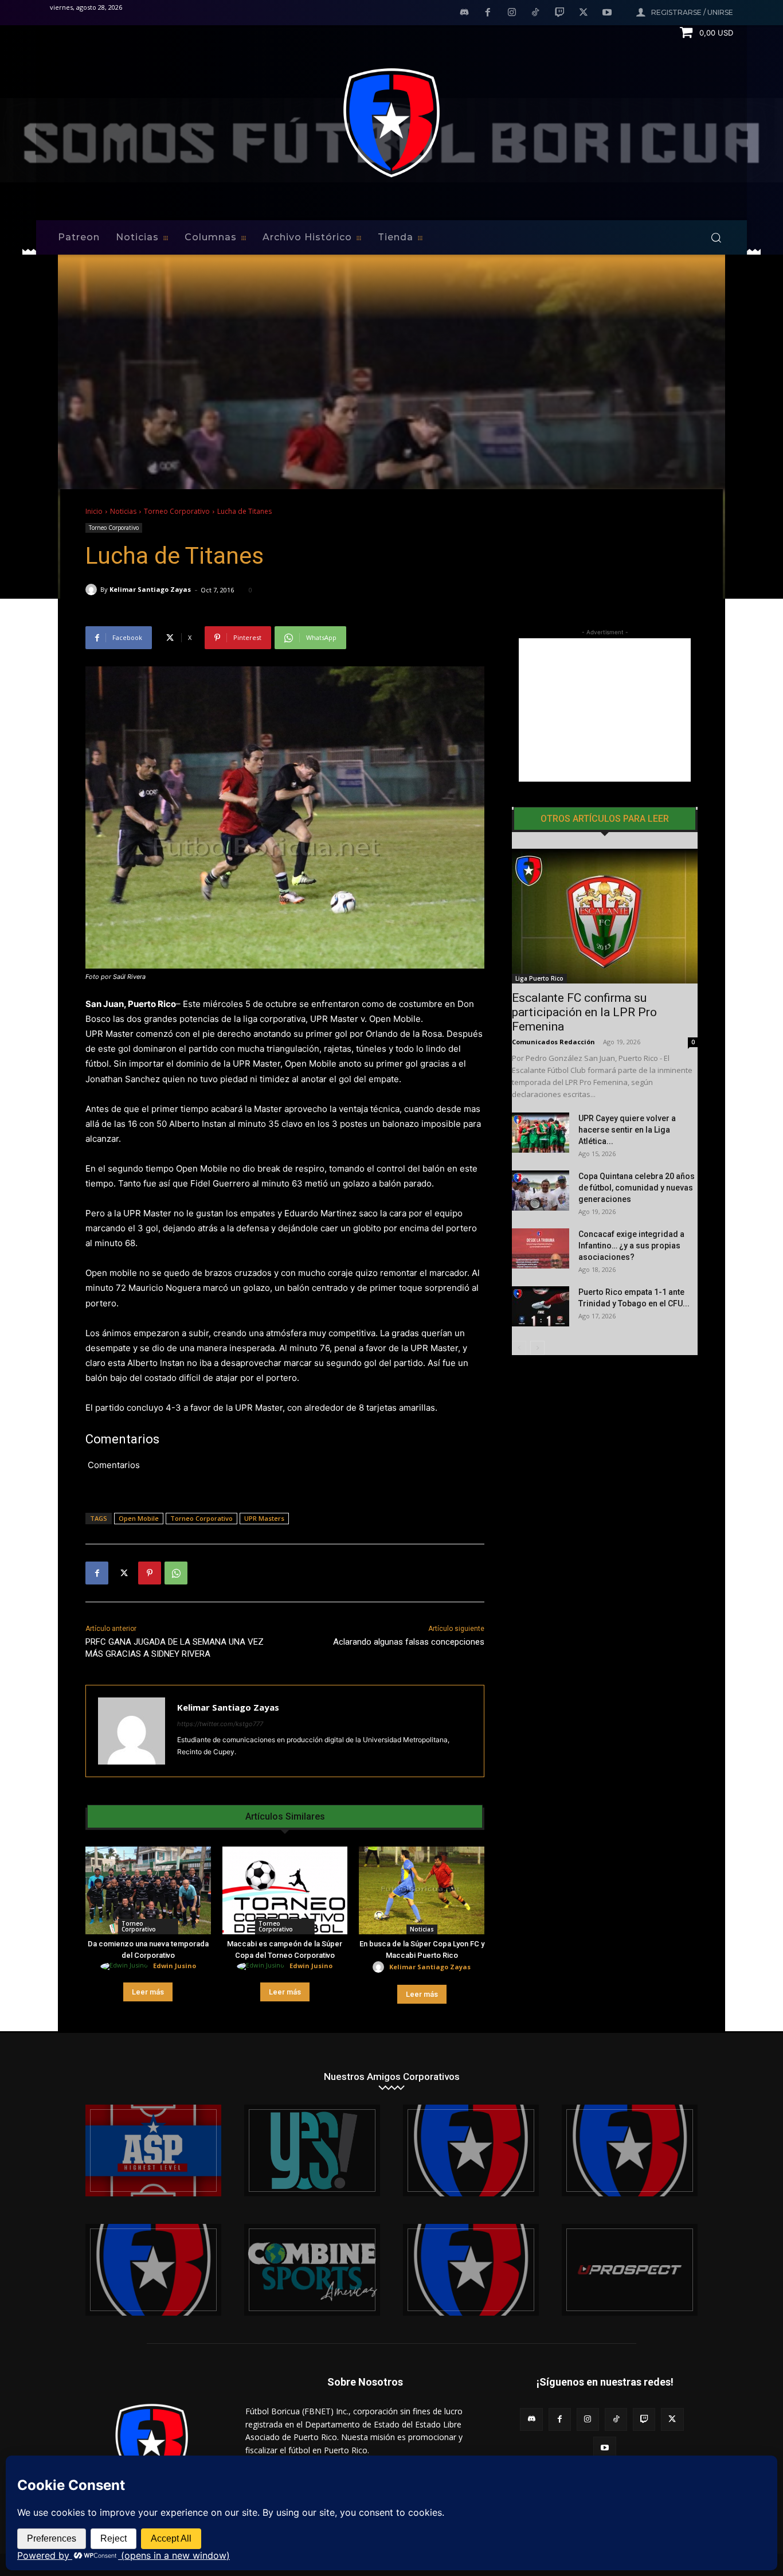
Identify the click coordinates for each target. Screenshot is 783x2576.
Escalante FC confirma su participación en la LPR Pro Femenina (584, 1012)
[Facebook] (488, 13)
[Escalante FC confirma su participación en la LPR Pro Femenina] (605, 916)
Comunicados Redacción (553, 1042)
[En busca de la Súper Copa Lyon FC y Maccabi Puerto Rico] (422, 1890)
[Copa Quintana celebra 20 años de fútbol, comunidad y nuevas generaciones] (541, 1191)
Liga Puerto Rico (539, 978)
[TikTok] (536, 13)
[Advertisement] (605, 710)
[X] (584, 13)
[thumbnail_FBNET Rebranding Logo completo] (471, 2150)
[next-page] (537, 1348)
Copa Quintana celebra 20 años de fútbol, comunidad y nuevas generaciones (637, 1188)
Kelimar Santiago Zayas (150, 589)
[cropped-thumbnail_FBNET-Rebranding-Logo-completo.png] (630, 2150)
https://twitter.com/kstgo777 (220, 1724)
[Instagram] (512, 13)
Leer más (148, 1992)
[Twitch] (559, 13)
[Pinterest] (150, 1573)
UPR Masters (264, 1518)
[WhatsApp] (176, 1573)
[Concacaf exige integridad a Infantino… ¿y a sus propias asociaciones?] (541, 1248)
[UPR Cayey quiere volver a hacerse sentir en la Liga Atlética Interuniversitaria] (541, 1133)
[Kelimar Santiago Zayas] (93, 590)
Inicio (94, 511)
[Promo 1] (153, 2150)
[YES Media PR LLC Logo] (312, 2150)
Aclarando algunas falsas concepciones (409, 1642)
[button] (716, 237)
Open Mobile (139, 1518)
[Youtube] (607, 13)
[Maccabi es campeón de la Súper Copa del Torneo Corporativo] (285, 1890)
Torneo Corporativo (177, 511)
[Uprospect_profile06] (630, 2270)
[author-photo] (126, 1966)
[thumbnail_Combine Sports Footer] (312, 2270)
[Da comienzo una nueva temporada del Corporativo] (148, 1890)
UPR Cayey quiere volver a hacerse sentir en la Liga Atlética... (627, 1130)
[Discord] (464, 13)
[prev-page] (519, 1348)
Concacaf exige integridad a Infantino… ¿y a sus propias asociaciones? (631, 1246)
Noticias (123, 511)
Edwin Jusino (175, 1966)
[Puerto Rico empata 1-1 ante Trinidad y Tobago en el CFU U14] (541, 1306)
